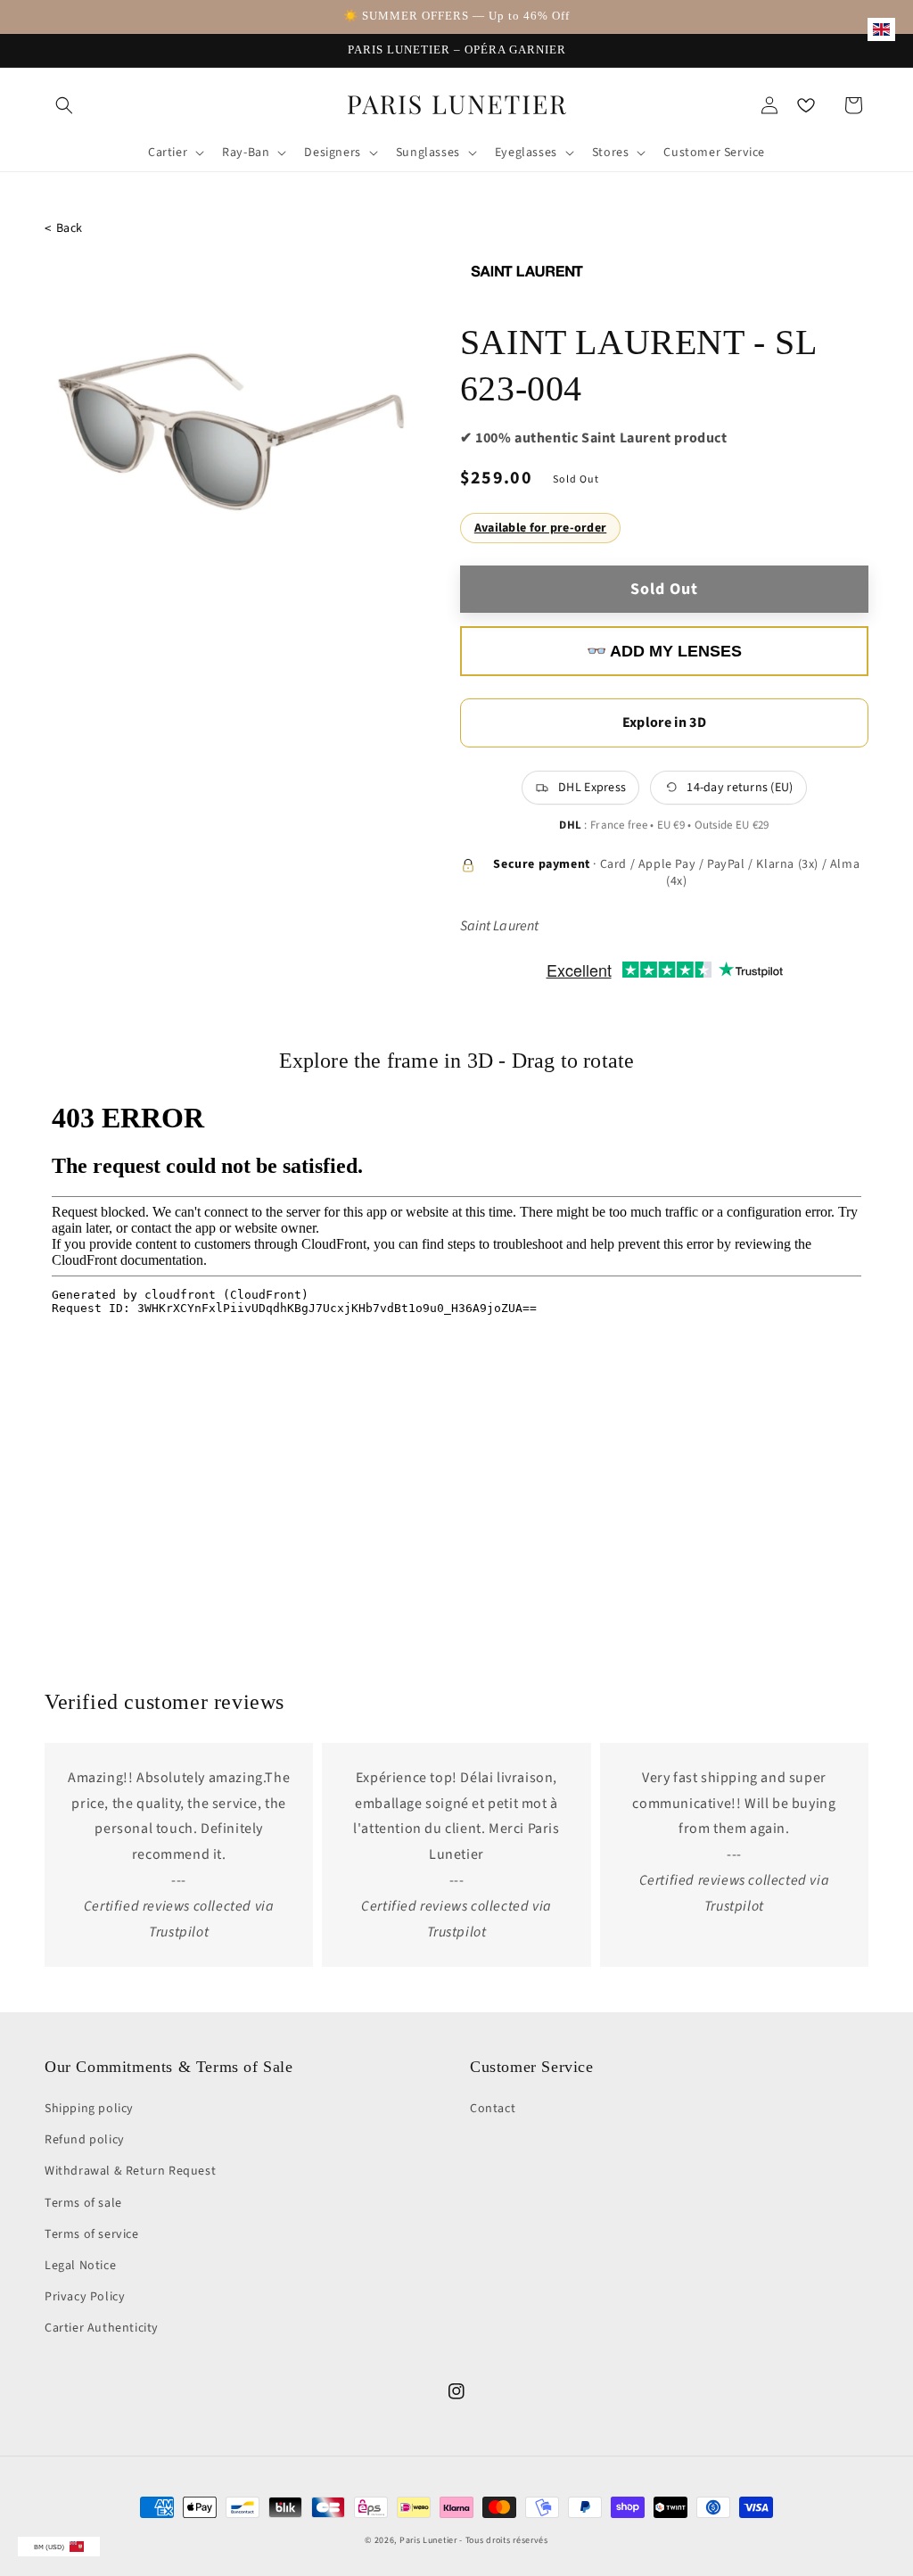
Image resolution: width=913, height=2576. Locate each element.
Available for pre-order (540, 528)
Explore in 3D (664, 722)
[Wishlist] (806, 105)
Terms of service (92, 2234)
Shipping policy (89, 2109)
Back (64, 229)
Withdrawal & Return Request (130, 2171)
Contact (493, 2109)
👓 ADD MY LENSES (664, 651)
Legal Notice (80, 2266)
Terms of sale (83, 2203)
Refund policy (85, 2140)
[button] (64, 105)
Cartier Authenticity (102, 2328)
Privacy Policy (85, 2297)
